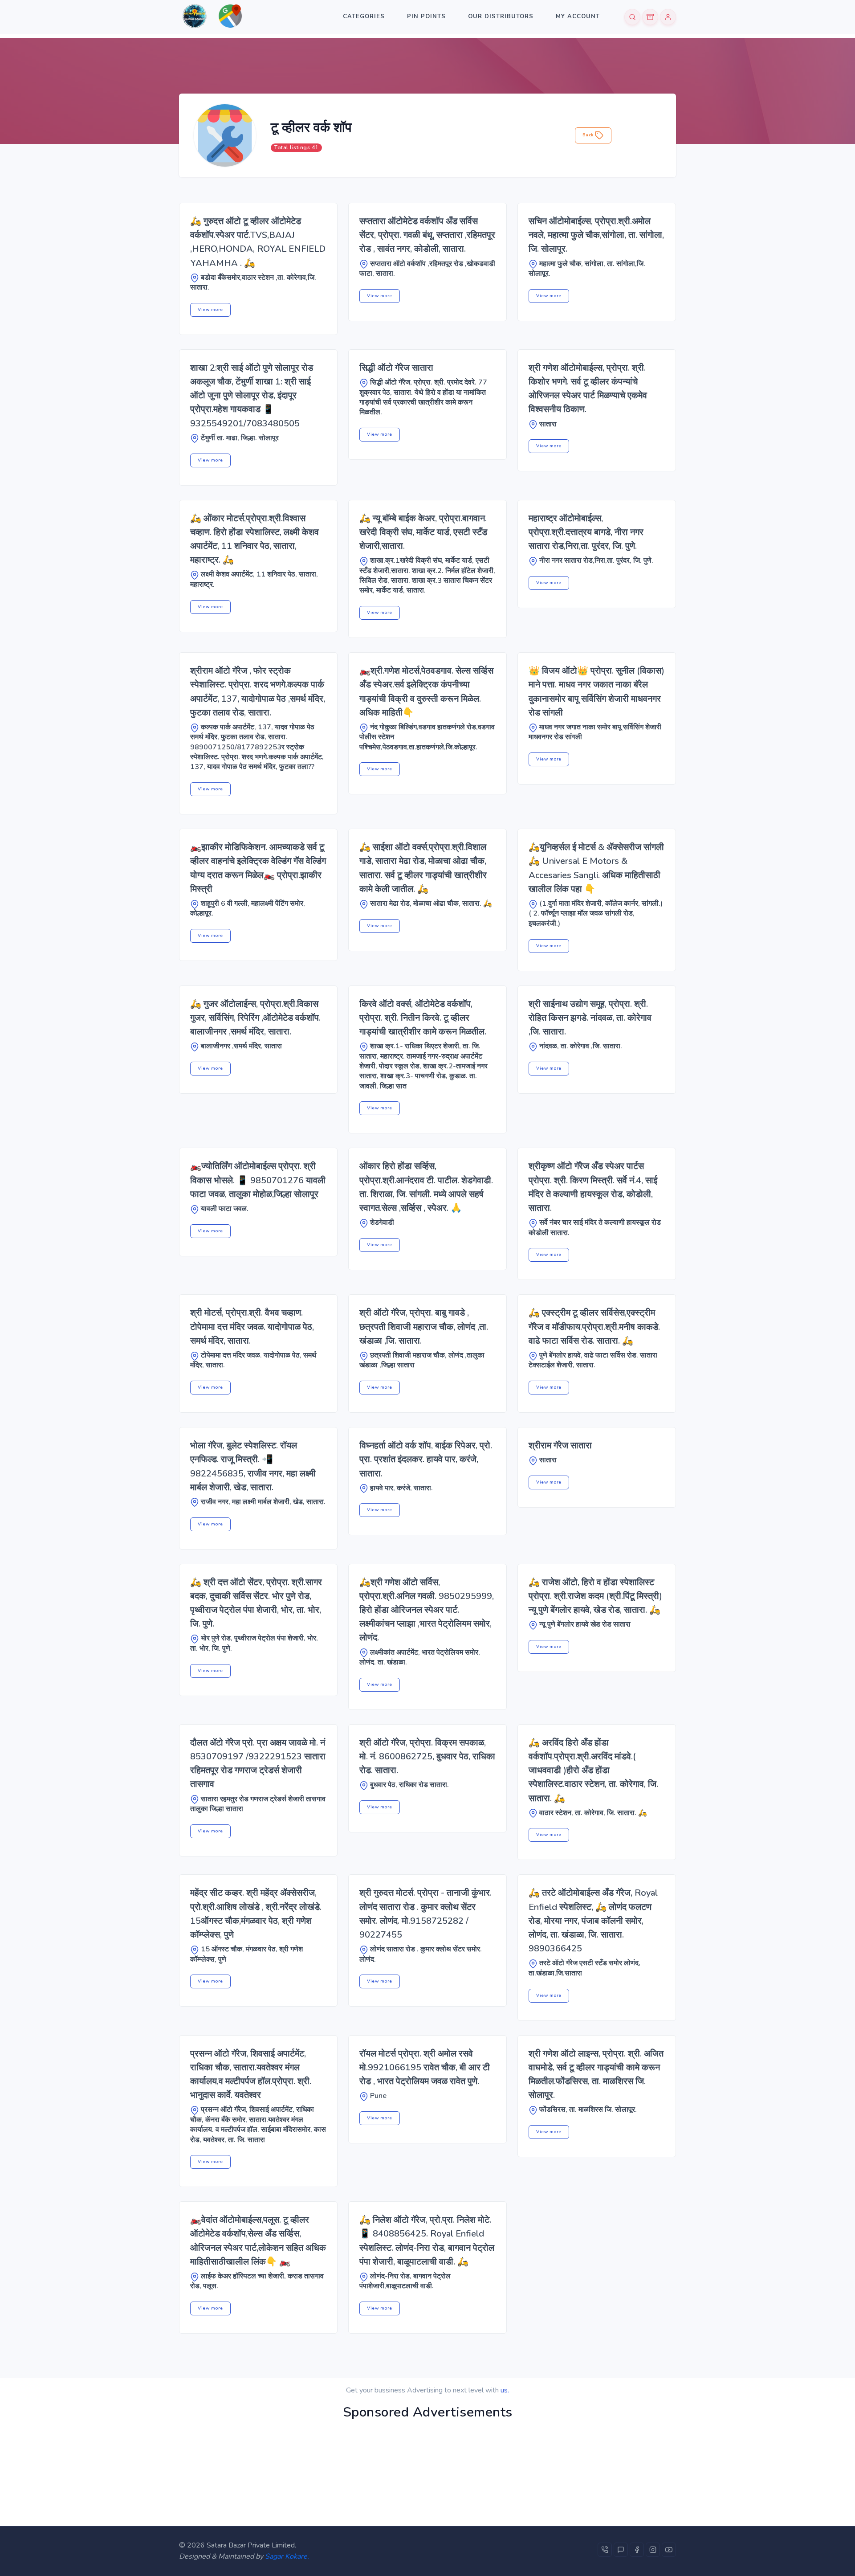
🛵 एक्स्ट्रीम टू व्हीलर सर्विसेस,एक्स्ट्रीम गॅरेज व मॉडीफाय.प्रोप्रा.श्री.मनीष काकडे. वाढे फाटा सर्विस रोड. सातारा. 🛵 (594, 1327)
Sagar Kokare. (287, 2556)
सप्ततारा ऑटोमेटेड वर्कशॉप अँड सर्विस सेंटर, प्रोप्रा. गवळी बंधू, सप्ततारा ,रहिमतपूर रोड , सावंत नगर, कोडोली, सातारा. (427, 235)
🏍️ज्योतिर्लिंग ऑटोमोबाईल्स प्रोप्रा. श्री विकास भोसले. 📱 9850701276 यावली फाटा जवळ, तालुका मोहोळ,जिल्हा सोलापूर (258, 1180)
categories (364, 16)
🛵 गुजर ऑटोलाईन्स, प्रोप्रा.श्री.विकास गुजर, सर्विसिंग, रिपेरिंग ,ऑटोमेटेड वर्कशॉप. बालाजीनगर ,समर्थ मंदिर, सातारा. (255, 1018)
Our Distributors (501, 16)
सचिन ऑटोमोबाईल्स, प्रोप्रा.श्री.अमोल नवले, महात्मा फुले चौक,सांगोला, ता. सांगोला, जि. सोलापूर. (596, 235)
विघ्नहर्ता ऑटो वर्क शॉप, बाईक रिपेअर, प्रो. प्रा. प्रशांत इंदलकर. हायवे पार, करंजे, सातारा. (426, 1459)
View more (210, 310)
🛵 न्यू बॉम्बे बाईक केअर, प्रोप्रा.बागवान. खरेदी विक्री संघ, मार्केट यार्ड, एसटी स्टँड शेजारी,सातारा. (423, 532)
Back (589, 135)
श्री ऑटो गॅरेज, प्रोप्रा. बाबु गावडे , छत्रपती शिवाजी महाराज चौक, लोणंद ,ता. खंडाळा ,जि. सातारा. (424, 1327)
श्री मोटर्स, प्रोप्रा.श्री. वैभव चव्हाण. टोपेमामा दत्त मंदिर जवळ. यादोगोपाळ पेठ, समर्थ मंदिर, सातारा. (252, 1327)
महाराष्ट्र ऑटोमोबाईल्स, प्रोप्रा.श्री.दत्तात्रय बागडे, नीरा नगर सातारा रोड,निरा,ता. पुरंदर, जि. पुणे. (586, 532)
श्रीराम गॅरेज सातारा (560, 1445)
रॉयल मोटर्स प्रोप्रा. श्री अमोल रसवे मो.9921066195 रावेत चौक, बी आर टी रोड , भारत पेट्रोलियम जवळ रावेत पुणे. (425, 2067)
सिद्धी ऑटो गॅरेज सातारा (396, 368)
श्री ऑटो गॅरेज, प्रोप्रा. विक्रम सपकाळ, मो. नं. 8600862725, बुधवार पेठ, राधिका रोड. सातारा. (427, 1756)
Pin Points (426, 16)
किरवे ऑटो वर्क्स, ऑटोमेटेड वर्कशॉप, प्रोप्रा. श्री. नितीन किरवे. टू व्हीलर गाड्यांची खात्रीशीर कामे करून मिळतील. (423, 1018)
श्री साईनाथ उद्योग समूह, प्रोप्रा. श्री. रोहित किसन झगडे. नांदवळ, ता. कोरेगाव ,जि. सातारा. (590, 1018)
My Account (578, 16)
